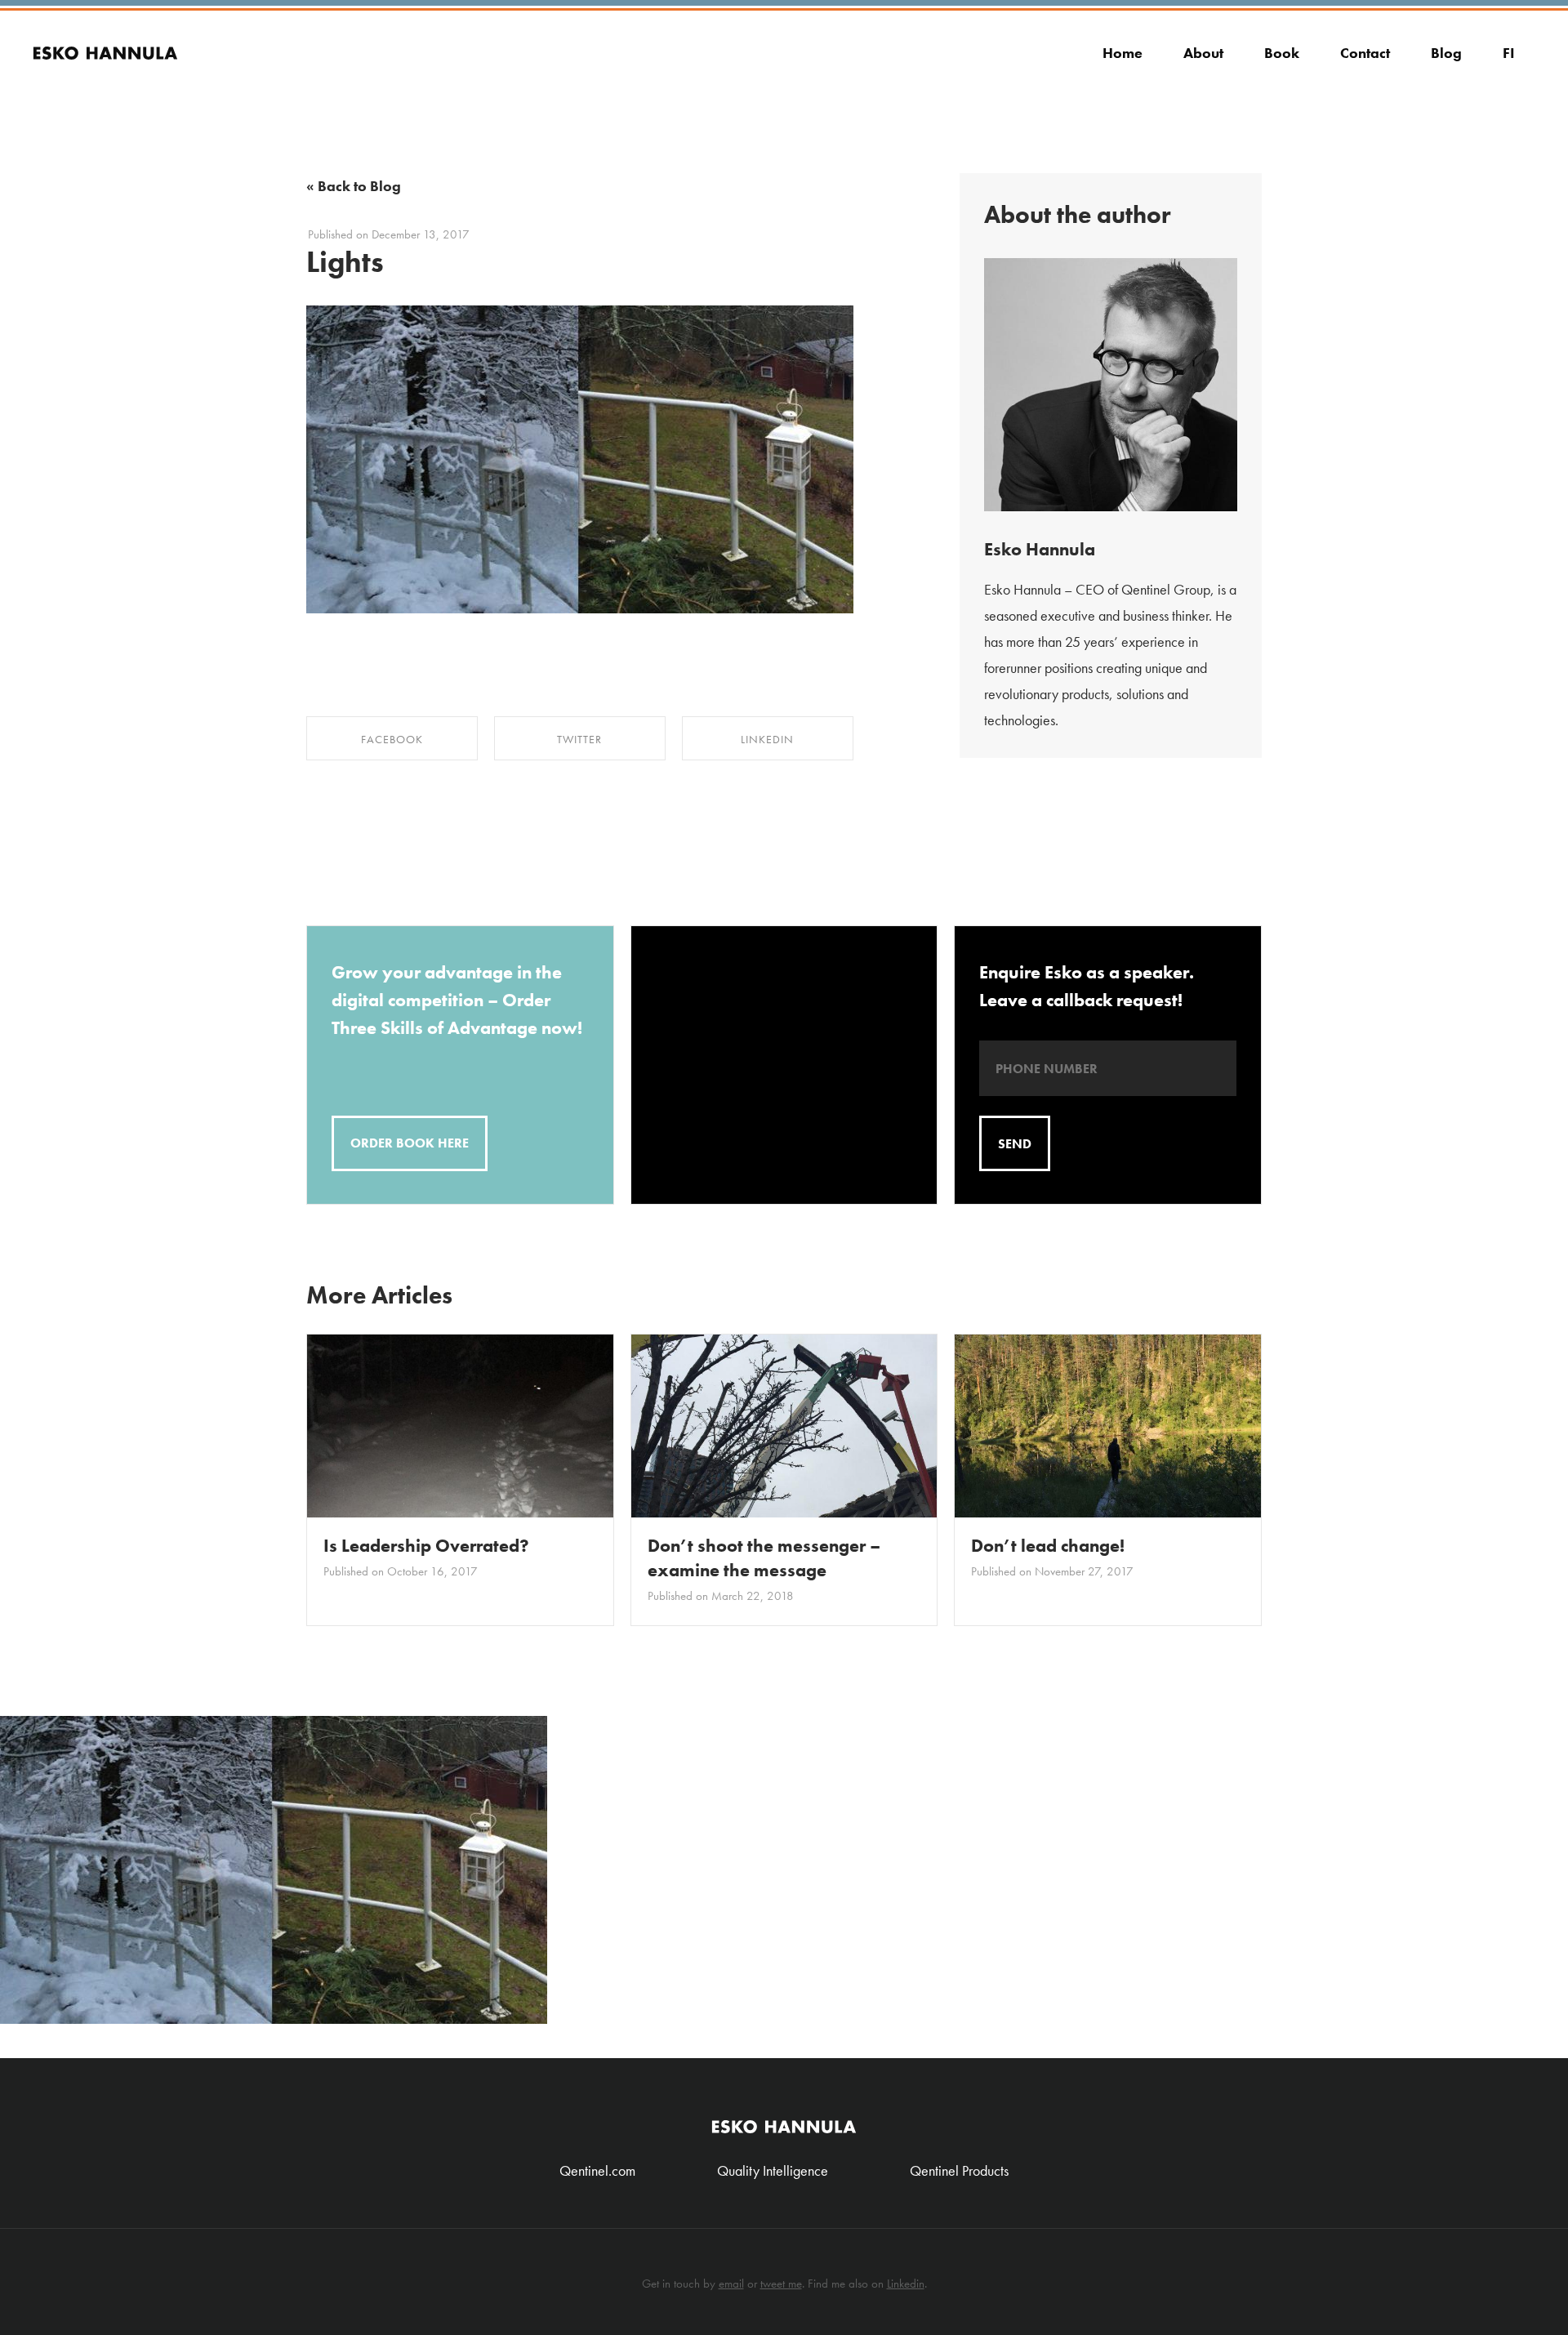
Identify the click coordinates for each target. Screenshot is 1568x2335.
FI (1509, 53)
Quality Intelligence (773, 2170)
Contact (1365, 53)
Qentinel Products (959, 2170)
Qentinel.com (597, 2170)
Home (1123, 53)
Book (1282, 53)
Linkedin (906, 2284)
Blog (1446, 53)
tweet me (781, 2284)
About (1203, 53)
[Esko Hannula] (105, 39)
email (731, 2284)
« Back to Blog (354, 186)
